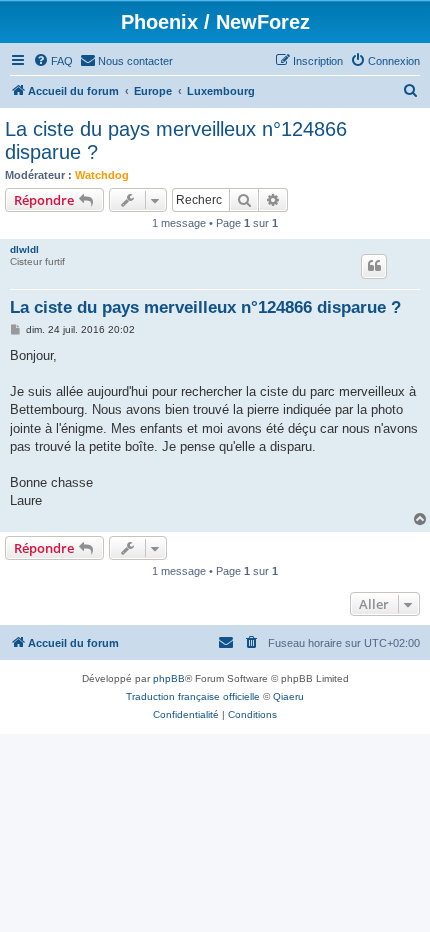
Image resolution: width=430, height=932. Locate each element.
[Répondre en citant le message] (374, 266)
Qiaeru (288, 696)
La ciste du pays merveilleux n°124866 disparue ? (176, 140)
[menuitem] (53, 61)
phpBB (169, 678)
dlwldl (24, 249)
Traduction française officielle (193, 696)
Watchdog (102, 175)
